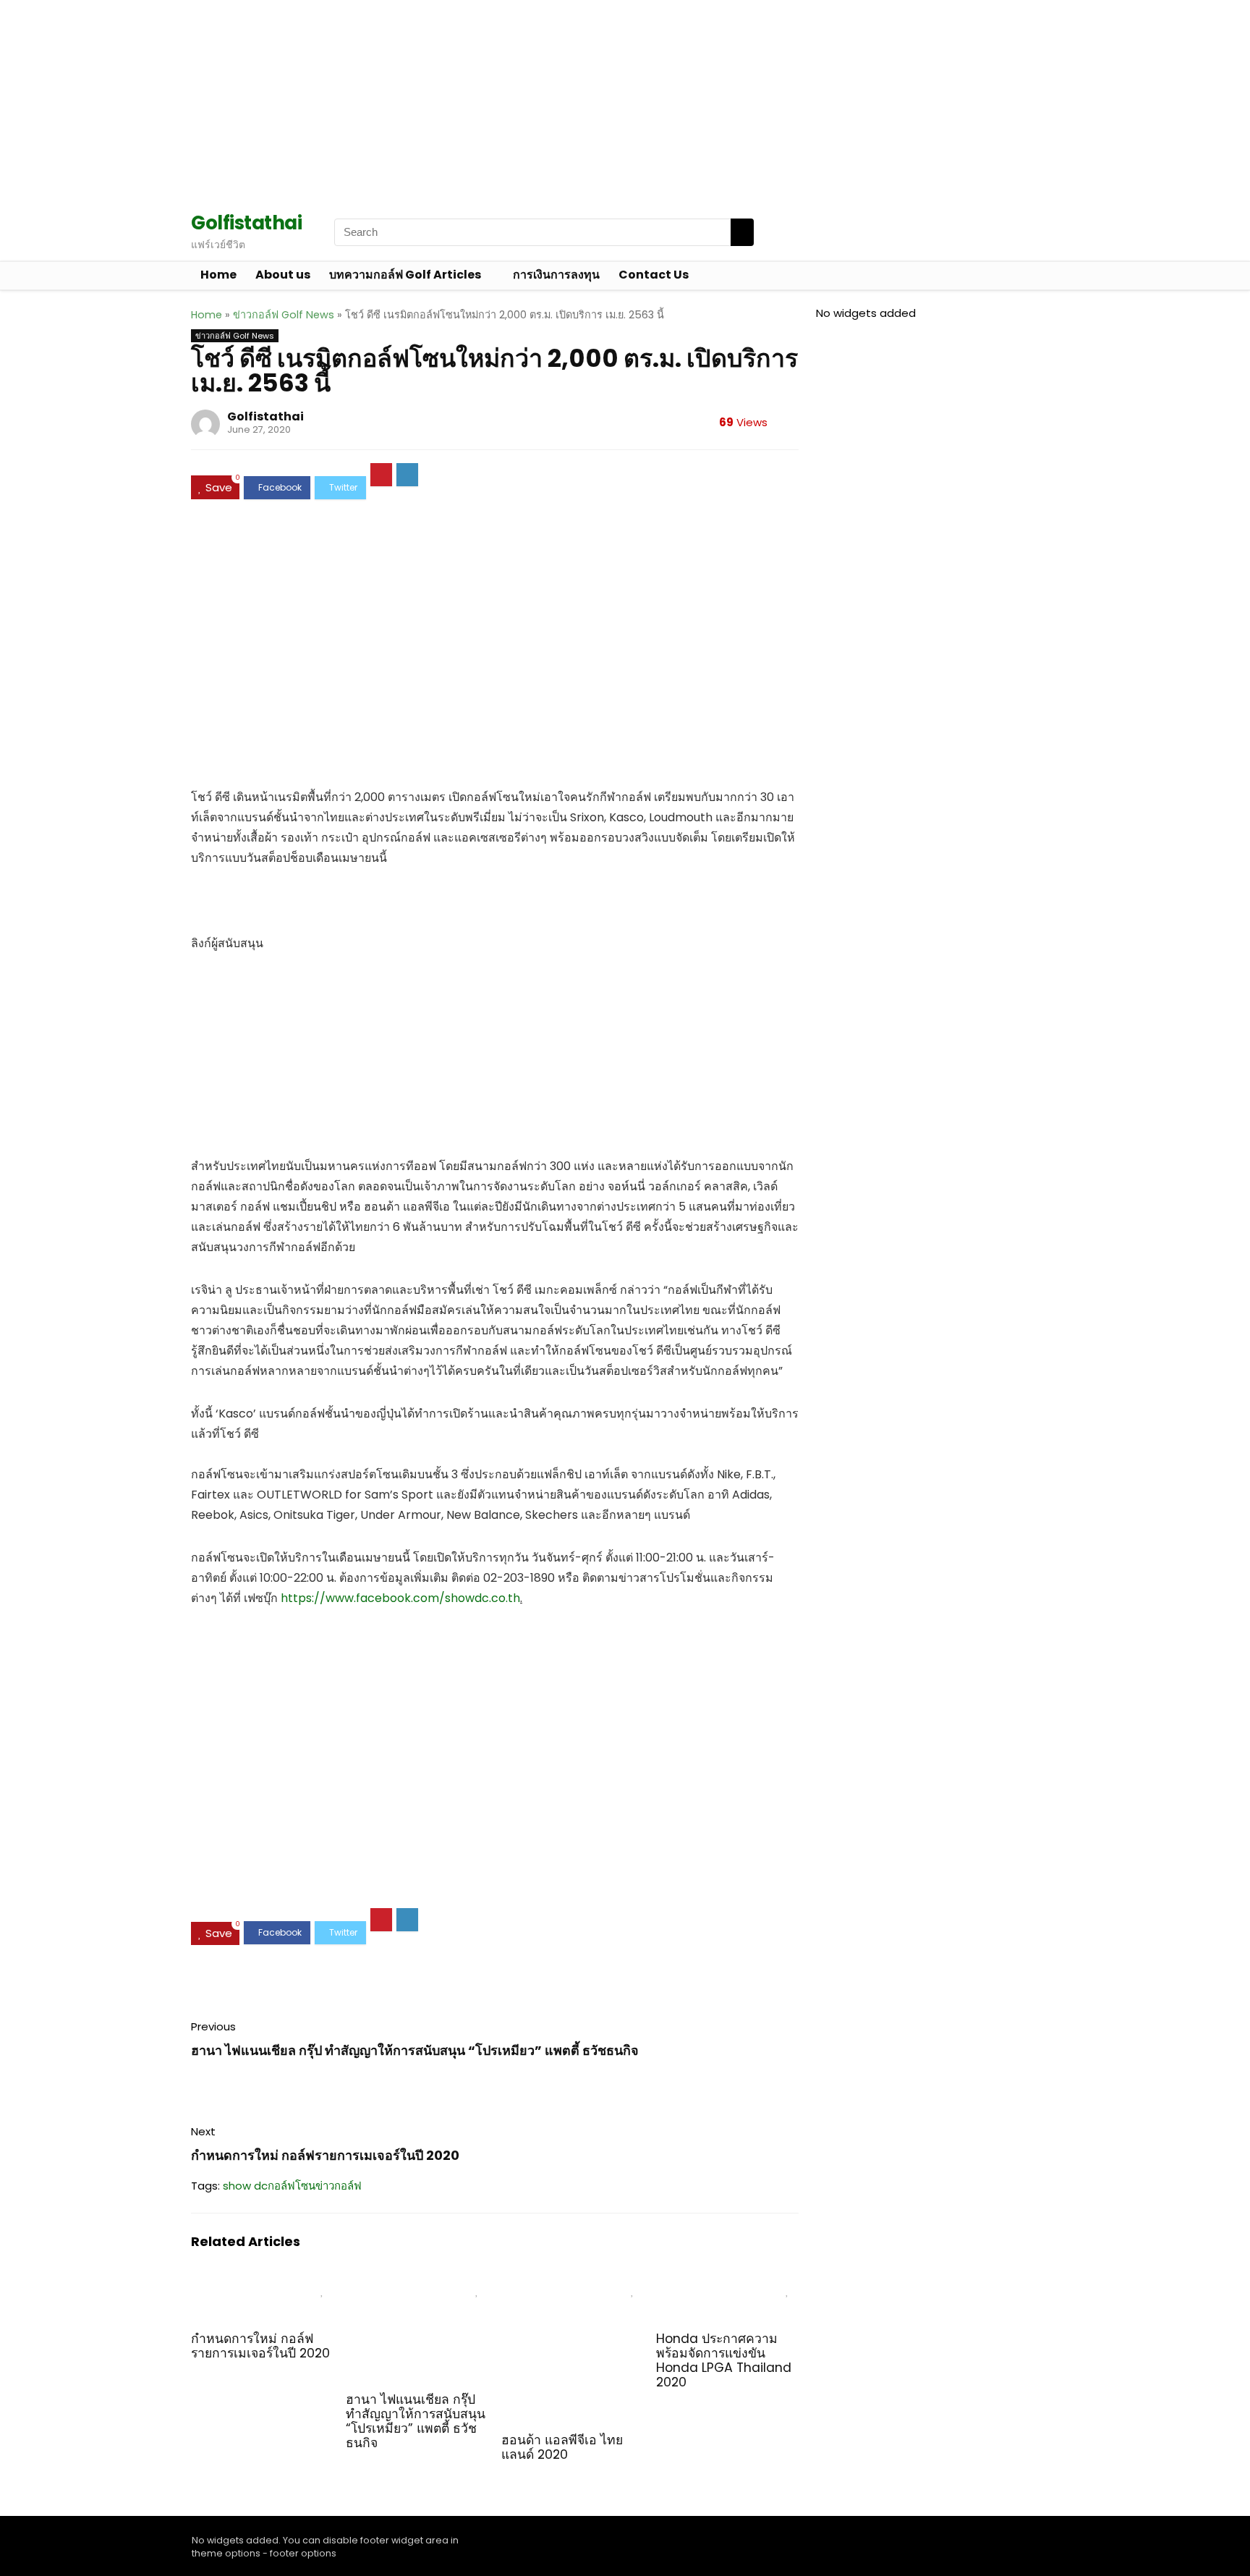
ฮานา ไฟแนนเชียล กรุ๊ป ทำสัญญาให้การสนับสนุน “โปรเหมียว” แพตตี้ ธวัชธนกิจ (415, 2050)
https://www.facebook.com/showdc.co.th (400, 1598)
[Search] (742, 232)
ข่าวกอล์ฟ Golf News (284, 315)
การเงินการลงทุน (556, 275)
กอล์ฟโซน (292, 2186)
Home (218, 275)
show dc (245, 2186)
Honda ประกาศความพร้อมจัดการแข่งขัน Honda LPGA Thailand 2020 (724, 2360)
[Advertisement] (434, 101)
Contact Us (654, 275)
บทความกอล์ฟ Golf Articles (405, 275)
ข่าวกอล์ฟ (339, 2186)
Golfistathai (265, 416)
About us (283, 275)
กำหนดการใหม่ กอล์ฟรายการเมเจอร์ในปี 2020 (325, 2155)
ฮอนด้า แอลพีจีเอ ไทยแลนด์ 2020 (562, 2447)
